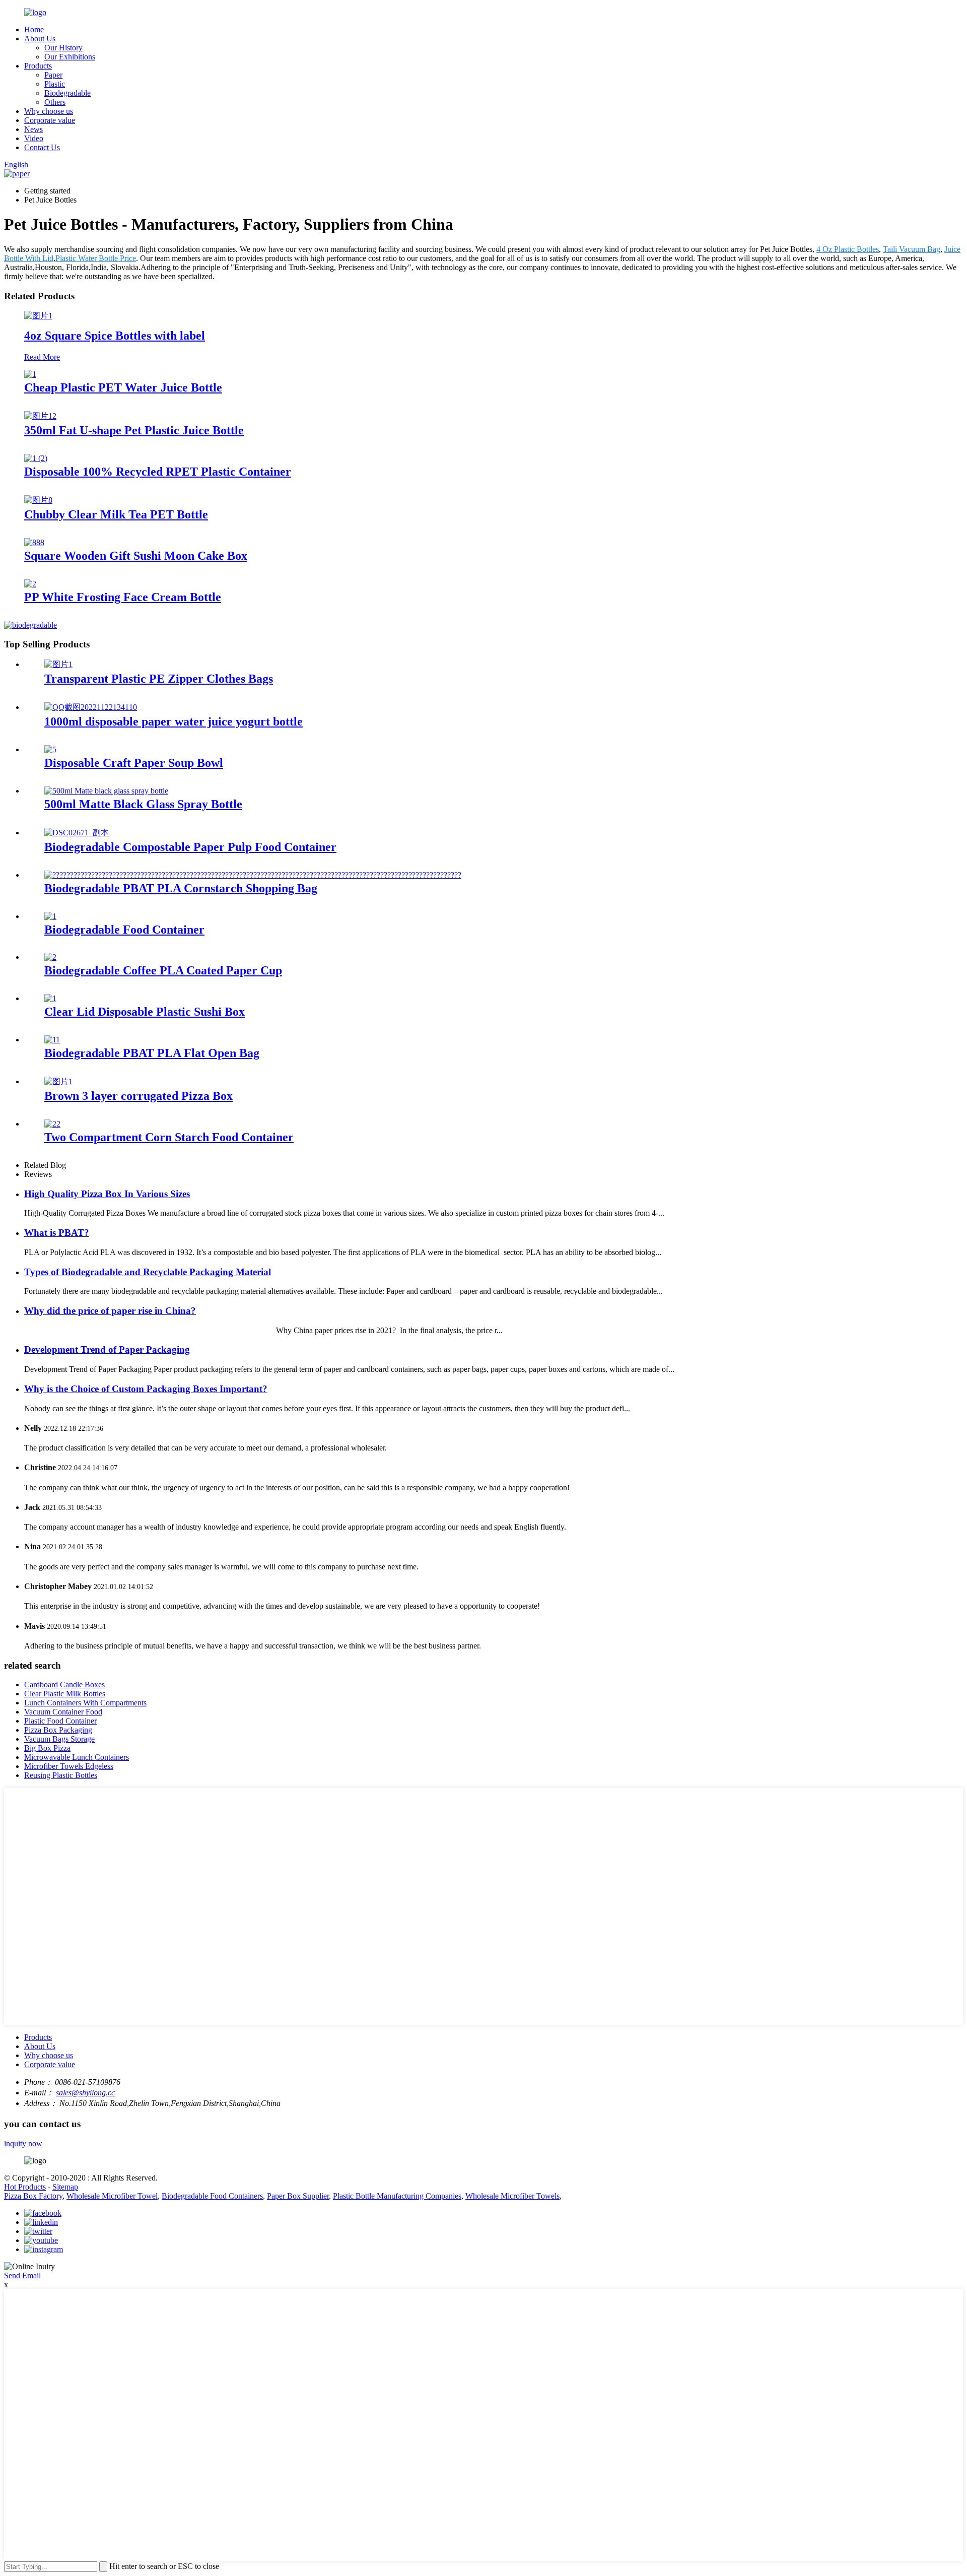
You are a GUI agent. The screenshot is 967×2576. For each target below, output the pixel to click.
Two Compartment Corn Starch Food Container (169, 1137)
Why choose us (49, 111)
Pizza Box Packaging (58, 1730)
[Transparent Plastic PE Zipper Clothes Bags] (58, 664)
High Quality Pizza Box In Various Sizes (107, 1194)
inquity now (23, 2143)
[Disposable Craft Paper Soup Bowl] (50, 749)
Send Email (22, 2275)
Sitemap (65, 2187)
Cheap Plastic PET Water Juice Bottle (123, 387)
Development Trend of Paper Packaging (107, 1349)
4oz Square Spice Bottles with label (115, 336)
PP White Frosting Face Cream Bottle (123, 597)
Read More (42, 357)
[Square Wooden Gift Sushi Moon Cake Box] (34, 542)
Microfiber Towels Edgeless (69, 1766)
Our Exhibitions (70, 57)
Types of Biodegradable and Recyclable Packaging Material (148, 1272)
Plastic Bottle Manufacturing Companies (397, 2196)
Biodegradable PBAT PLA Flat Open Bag (152, 1053)
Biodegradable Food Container (124, 930)
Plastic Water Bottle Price (96, 258)
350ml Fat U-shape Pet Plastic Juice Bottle (134, 430)
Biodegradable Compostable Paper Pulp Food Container (190, 847)
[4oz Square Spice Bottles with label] (38, 316)
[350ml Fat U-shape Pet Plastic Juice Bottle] (40, 416)
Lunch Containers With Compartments (85, 1703)
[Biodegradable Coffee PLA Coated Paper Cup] (50, 957)
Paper (53, 75)
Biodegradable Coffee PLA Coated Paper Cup (163, 970)
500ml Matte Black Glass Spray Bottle (143, 804)
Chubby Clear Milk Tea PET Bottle (116, 514)
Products (38, 66)
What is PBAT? (57, 1233)
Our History (63, 48)
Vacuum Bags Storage (59, 1739)
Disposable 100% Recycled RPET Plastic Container (158, 472)
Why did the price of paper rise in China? (110, 1311)
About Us (40, 39)
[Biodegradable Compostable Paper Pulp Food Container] (77, 833)
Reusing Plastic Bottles (61, 1775)
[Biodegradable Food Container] (50, 916)
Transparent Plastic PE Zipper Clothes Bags (159, 679)
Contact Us (42, 147)
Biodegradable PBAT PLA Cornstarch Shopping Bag (181, 888)
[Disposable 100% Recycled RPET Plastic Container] (36, 458)
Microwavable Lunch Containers (77, 1757)
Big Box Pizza (47, 1748)
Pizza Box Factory (33, 2196)
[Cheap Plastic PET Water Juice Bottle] (30, 374)
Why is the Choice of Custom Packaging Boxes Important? (146, 1389)
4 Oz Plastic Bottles (848, 249)
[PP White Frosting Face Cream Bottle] (30, 584)
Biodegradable (67, 93)
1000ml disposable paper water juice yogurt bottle (174, 721)
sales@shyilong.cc (85, 2093)
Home (34, 29)
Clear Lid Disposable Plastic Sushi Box (145, 1012)
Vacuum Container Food (63, 1712)
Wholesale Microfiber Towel (112, 2196)
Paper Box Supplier (298, 2196)
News (33, 129)
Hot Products (25, 2187)
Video (34, 138)
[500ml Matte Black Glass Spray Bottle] (106, 791)
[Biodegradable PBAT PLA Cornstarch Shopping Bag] (253, 875)
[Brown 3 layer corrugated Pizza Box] (58, 1081)
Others (55, 102)
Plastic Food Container (60, 1721)
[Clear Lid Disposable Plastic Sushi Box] (50, 998)
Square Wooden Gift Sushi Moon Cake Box (136, 556)
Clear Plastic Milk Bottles (65, 1694)
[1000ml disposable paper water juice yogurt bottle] (91, 707)
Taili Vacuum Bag (912, 249)
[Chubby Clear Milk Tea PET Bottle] (38, 500)
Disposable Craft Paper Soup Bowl (134, 763)
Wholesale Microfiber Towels (512, 2196)
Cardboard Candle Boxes (64, 1685)
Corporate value (50, 120)
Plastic (55, 84)
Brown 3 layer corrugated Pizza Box (139, 1096)
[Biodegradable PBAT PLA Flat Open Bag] (52, 1040)
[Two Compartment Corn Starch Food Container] (52, 1124)
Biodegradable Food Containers (212, 2196)
